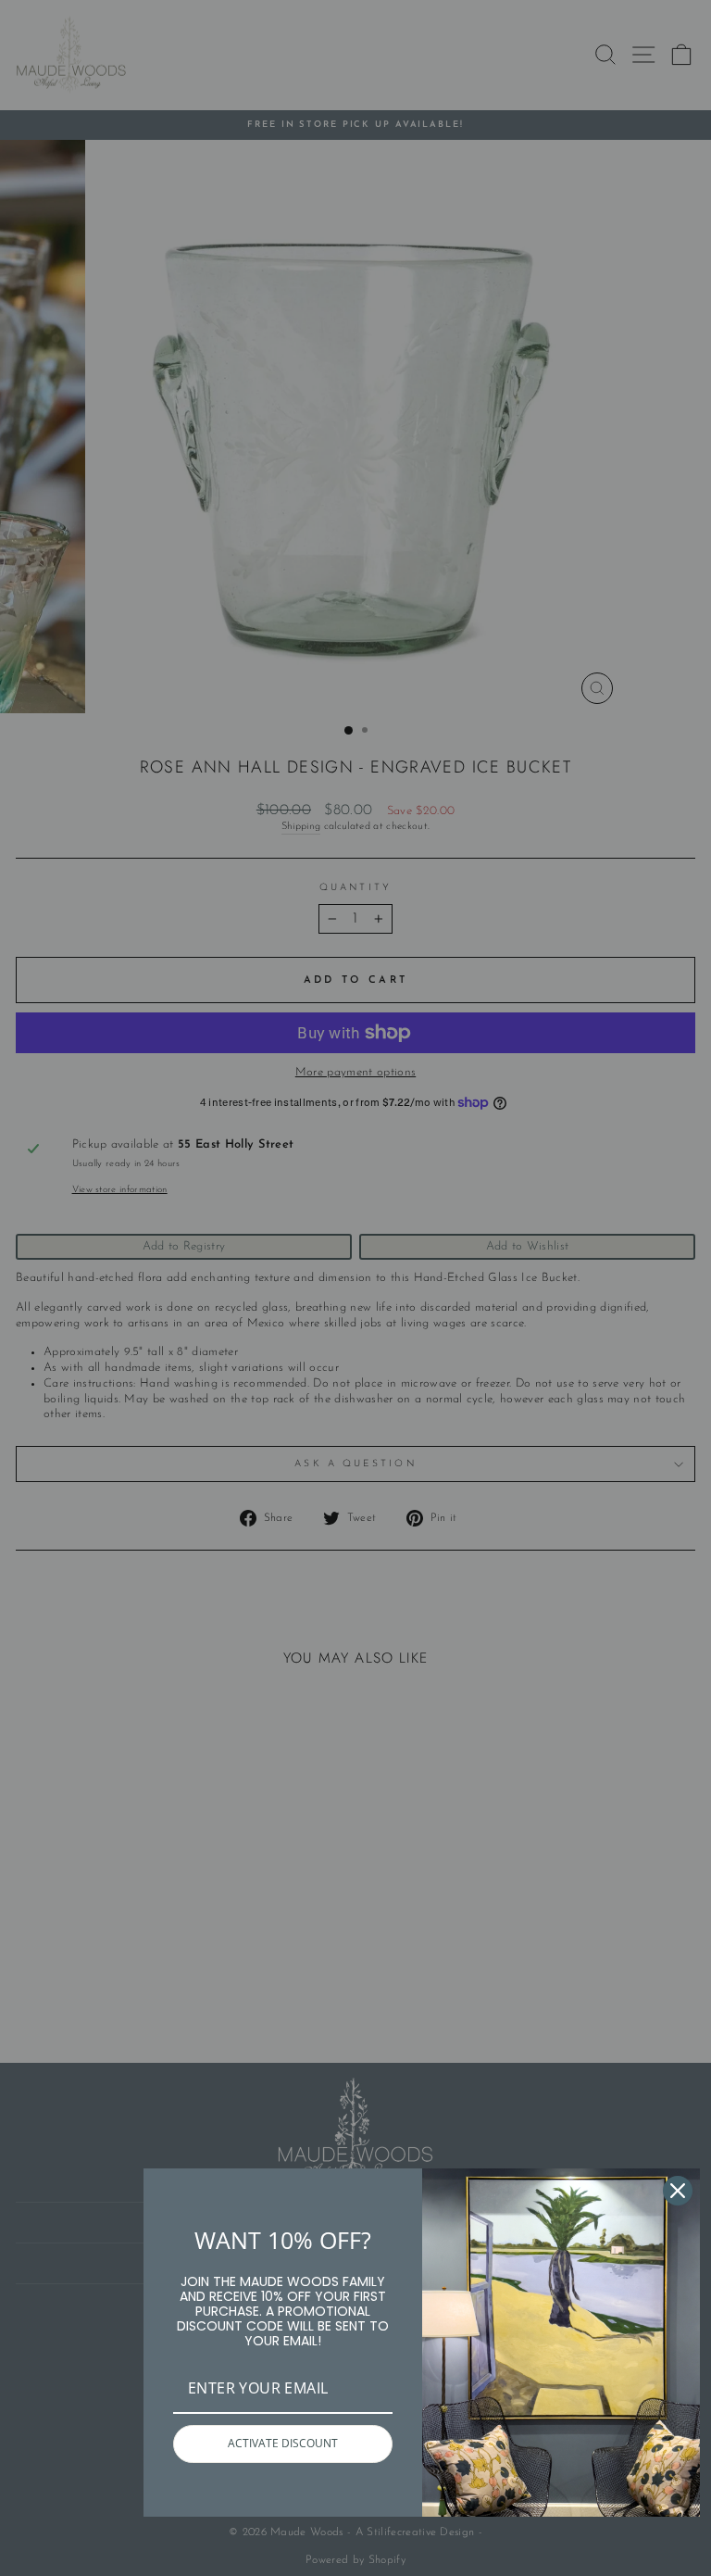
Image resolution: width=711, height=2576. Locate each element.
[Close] (678, 2191)
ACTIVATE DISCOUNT (283, 2443)
